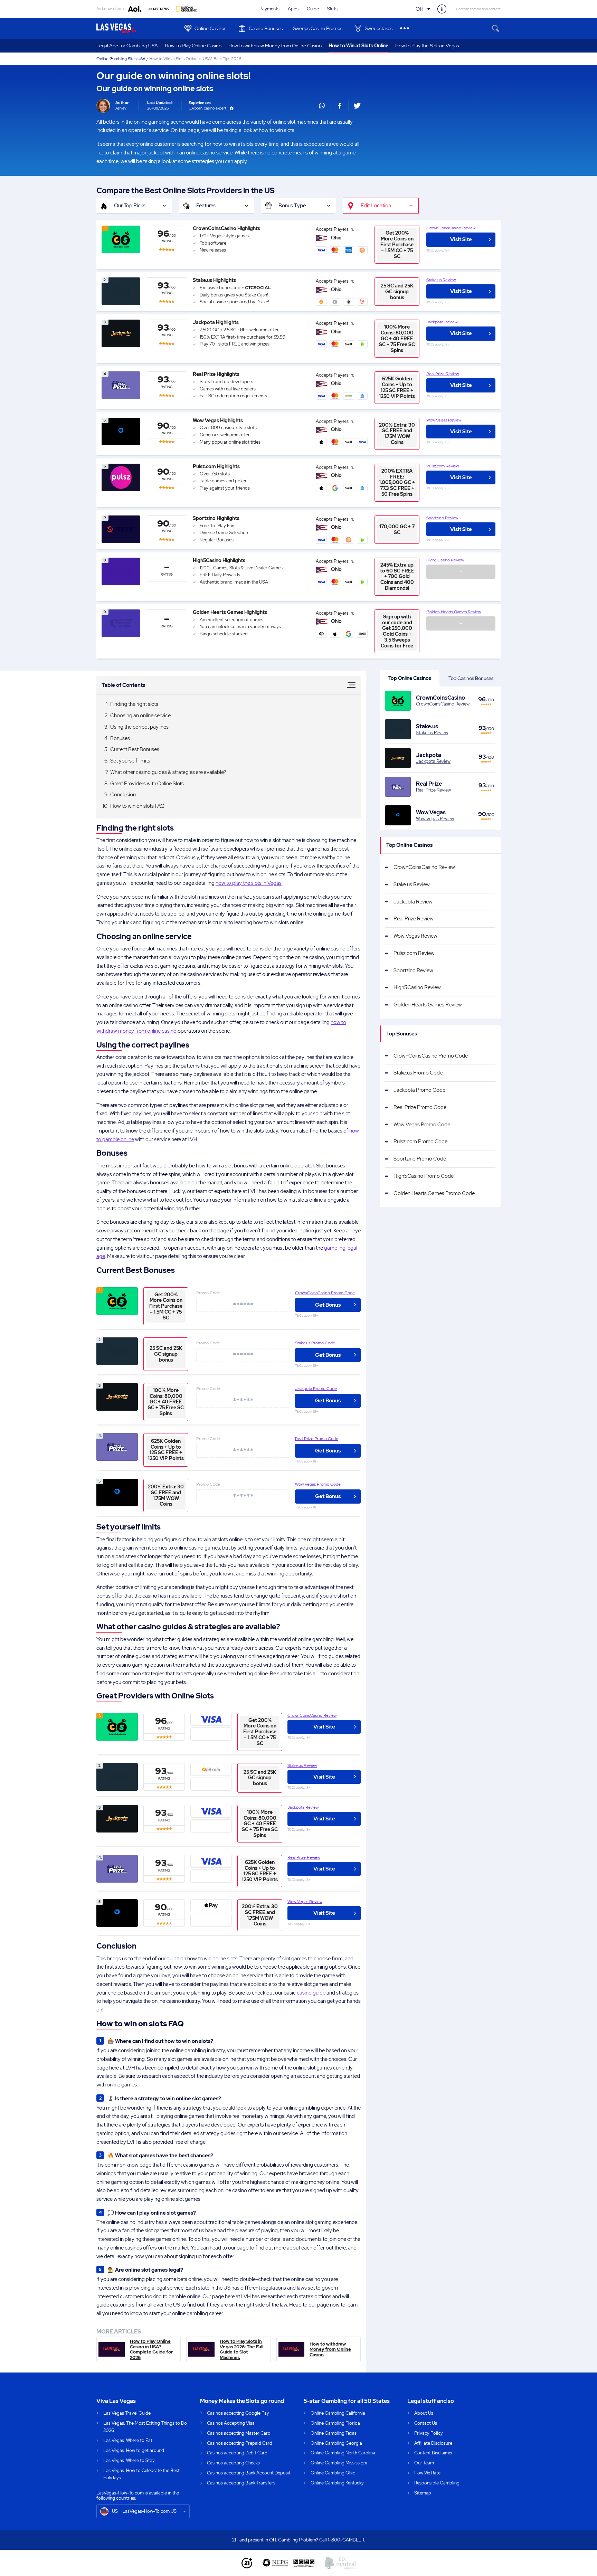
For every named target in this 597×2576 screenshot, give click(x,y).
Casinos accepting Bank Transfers (241, 2483)
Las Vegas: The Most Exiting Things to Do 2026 (145, 2427)
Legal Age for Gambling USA (127, 46)
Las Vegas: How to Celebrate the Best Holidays (141, 2474)
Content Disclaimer (434, 2453)
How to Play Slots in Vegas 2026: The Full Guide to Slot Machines (241, 2349)
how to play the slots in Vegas (249, 883)
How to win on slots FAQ (137, 806)
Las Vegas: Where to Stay (129, 2460)
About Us (424, 2413)
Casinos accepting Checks (233, 2463)
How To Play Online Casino (193, 46)
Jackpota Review (442, 322)
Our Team (424, 2463)
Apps (293, 9)
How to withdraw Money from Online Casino (275, 46)
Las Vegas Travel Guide (127, 2413)
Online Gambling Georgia (336, 2443)
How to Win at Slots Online (358, 46)
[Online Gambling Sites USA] (137, 28)
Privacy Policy (429, 2433)
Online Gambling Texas (334, 2433)
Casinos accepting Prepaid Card (240, 2443)
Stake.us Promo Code (315, 1343)
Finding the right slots (134, 704)
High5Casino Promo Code (424, 1176)
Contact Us (426, 2423)
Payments (269, 9)
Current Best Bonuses (135, 749)
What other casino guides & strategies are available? (168, 772)
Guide (313, 9)
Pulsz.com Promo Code (420, 1142)
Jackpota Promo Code (316, 1389)
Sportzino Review (442, 518)
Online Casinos (210, 28)
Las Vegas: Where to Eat (128, 2440)
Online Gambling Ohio (333, 2473)
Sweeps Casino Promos (318, 28)
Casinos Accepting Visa (231, 2423)
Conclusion (123, 795)
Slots (332, 9)
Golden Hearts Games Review (454, 612)
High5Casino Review (445, 560)
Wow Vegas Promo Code (318, 1484)
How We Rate (427, 2473)
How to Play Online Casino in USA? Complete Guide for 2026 (151, 2349)
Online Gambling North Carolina (343, 2453)
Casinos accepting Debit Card (237, 2453)
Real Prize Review (443, 374)
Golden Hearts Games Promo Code (434, 1193)
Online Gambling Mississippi (339, 2463)
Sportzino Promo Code (420, 1159)
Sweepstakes (379, 28)
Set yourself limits (130, 761)
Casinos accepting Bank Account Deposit (249, 2473)
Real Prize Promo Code (317, 1439)
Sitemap (423, 2493)
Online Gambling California (338, 2413)
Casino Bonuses (266, 28)
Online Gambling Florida (335, 2423)
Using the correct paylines (139, 727)
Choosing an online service (140, 716)
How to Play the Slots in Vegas (427, 46)
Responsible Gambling (437, 2483)
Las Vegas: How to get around (134, 2450)
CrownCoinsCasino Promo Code (325, 1293)
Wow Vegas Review (444, 420)
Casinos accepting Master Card (239, 2433)
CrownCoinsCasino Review (451, 228)
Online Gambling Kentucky (337, 2483)
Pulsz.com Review (443, 466)
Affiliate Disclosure (433, 2443)
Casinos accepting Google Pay (238, 2413)
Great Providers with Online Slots (147, 784)
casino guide (311, 1993)
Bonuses (120, 738)
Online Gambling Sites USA (121, 59)
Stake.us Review (441, 280)
